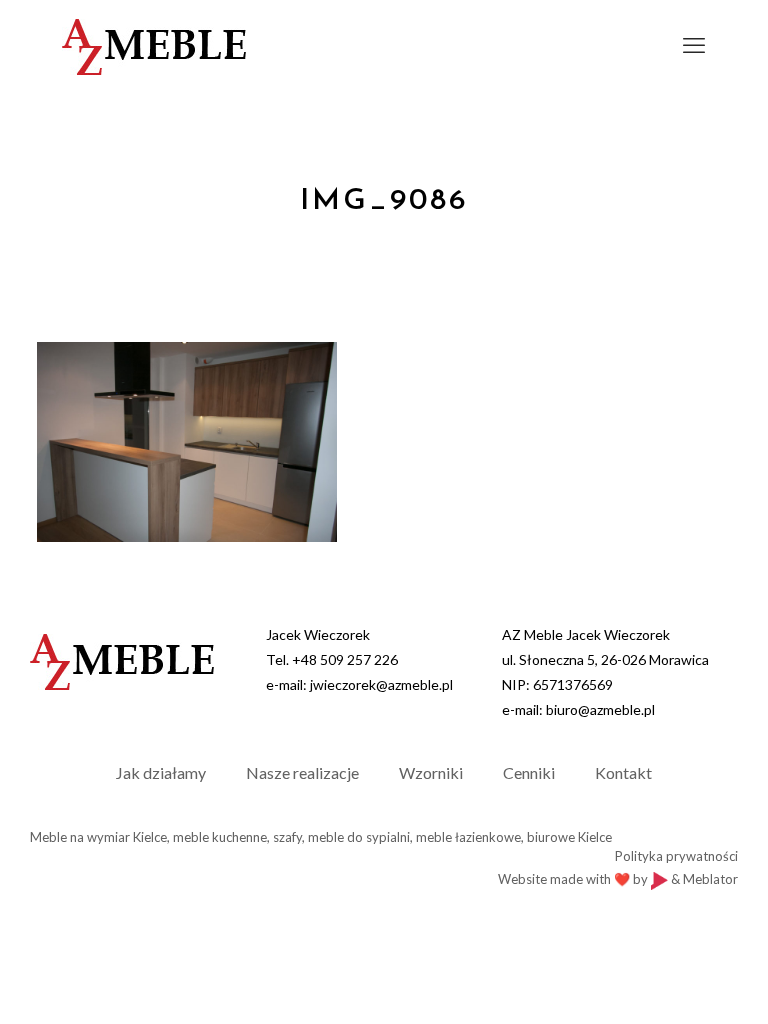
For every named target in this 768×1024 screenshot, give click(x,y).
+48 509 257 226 (345, 659)
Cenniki (529, 772)
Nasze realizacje (302, 772)
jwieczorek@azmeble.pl (381, 684)
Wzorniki (431, 772)
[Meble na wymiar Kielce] (154, 45)
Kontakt (623, 772)
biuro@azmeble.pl (600, 709)
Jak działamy (161, 772)
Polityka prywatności (676, 856)
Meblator (710, 879)
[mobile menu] (694, 45)
